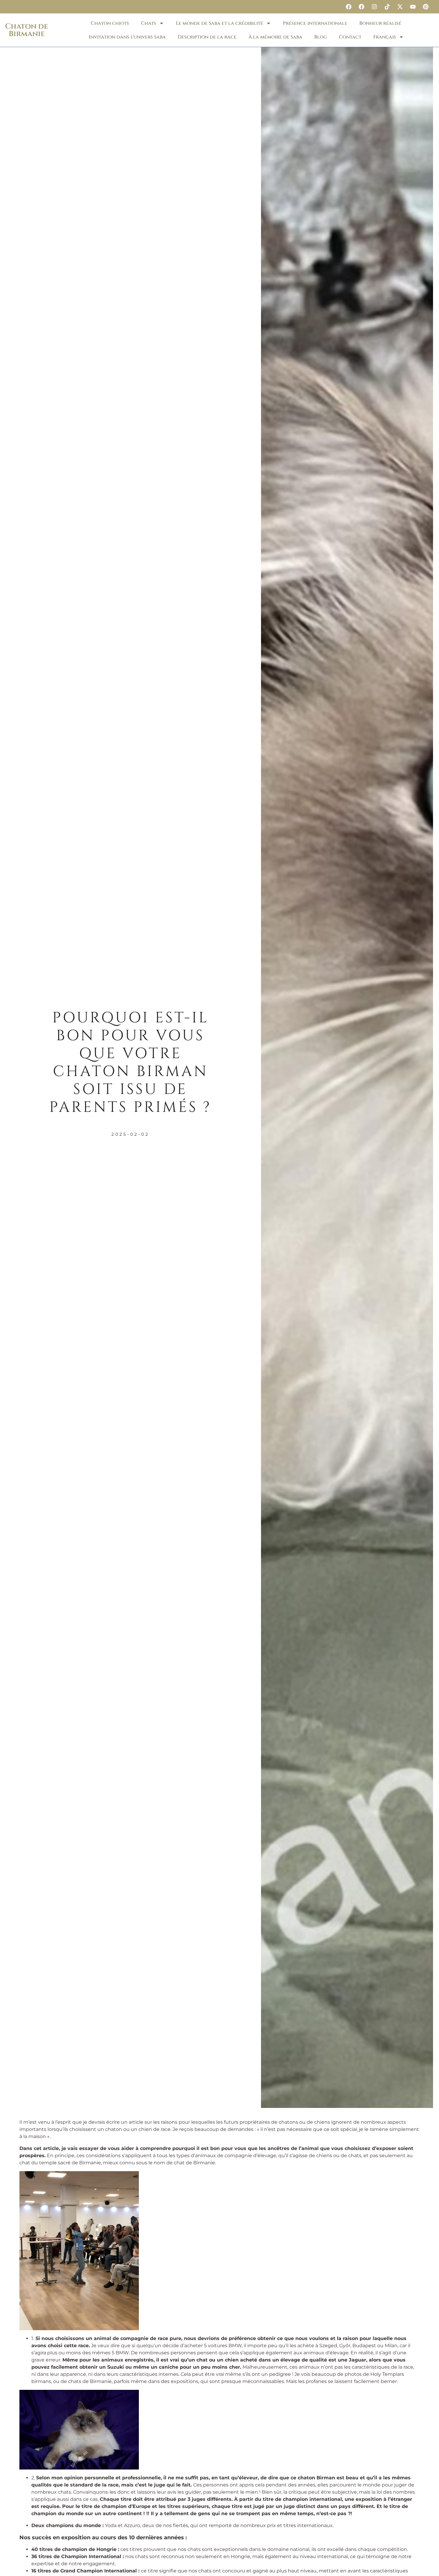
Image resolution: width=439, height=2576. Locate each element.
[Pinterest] (426, 7)
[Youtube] (413, 7)
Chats (149, 23)
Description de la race (207, 37)
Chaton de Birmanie (27, 30)
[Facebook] (349, 7)
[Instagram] (374, 7)
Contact (350, 37)
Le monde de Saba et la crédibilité (219, 23)
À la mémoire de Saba (275, 37)
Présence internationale (315, 23)
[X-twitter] (400, 7)
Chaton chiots (110, 23)
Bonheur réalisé (380, 23)
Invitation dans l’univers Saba (127, 37)
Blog (321, 37)
